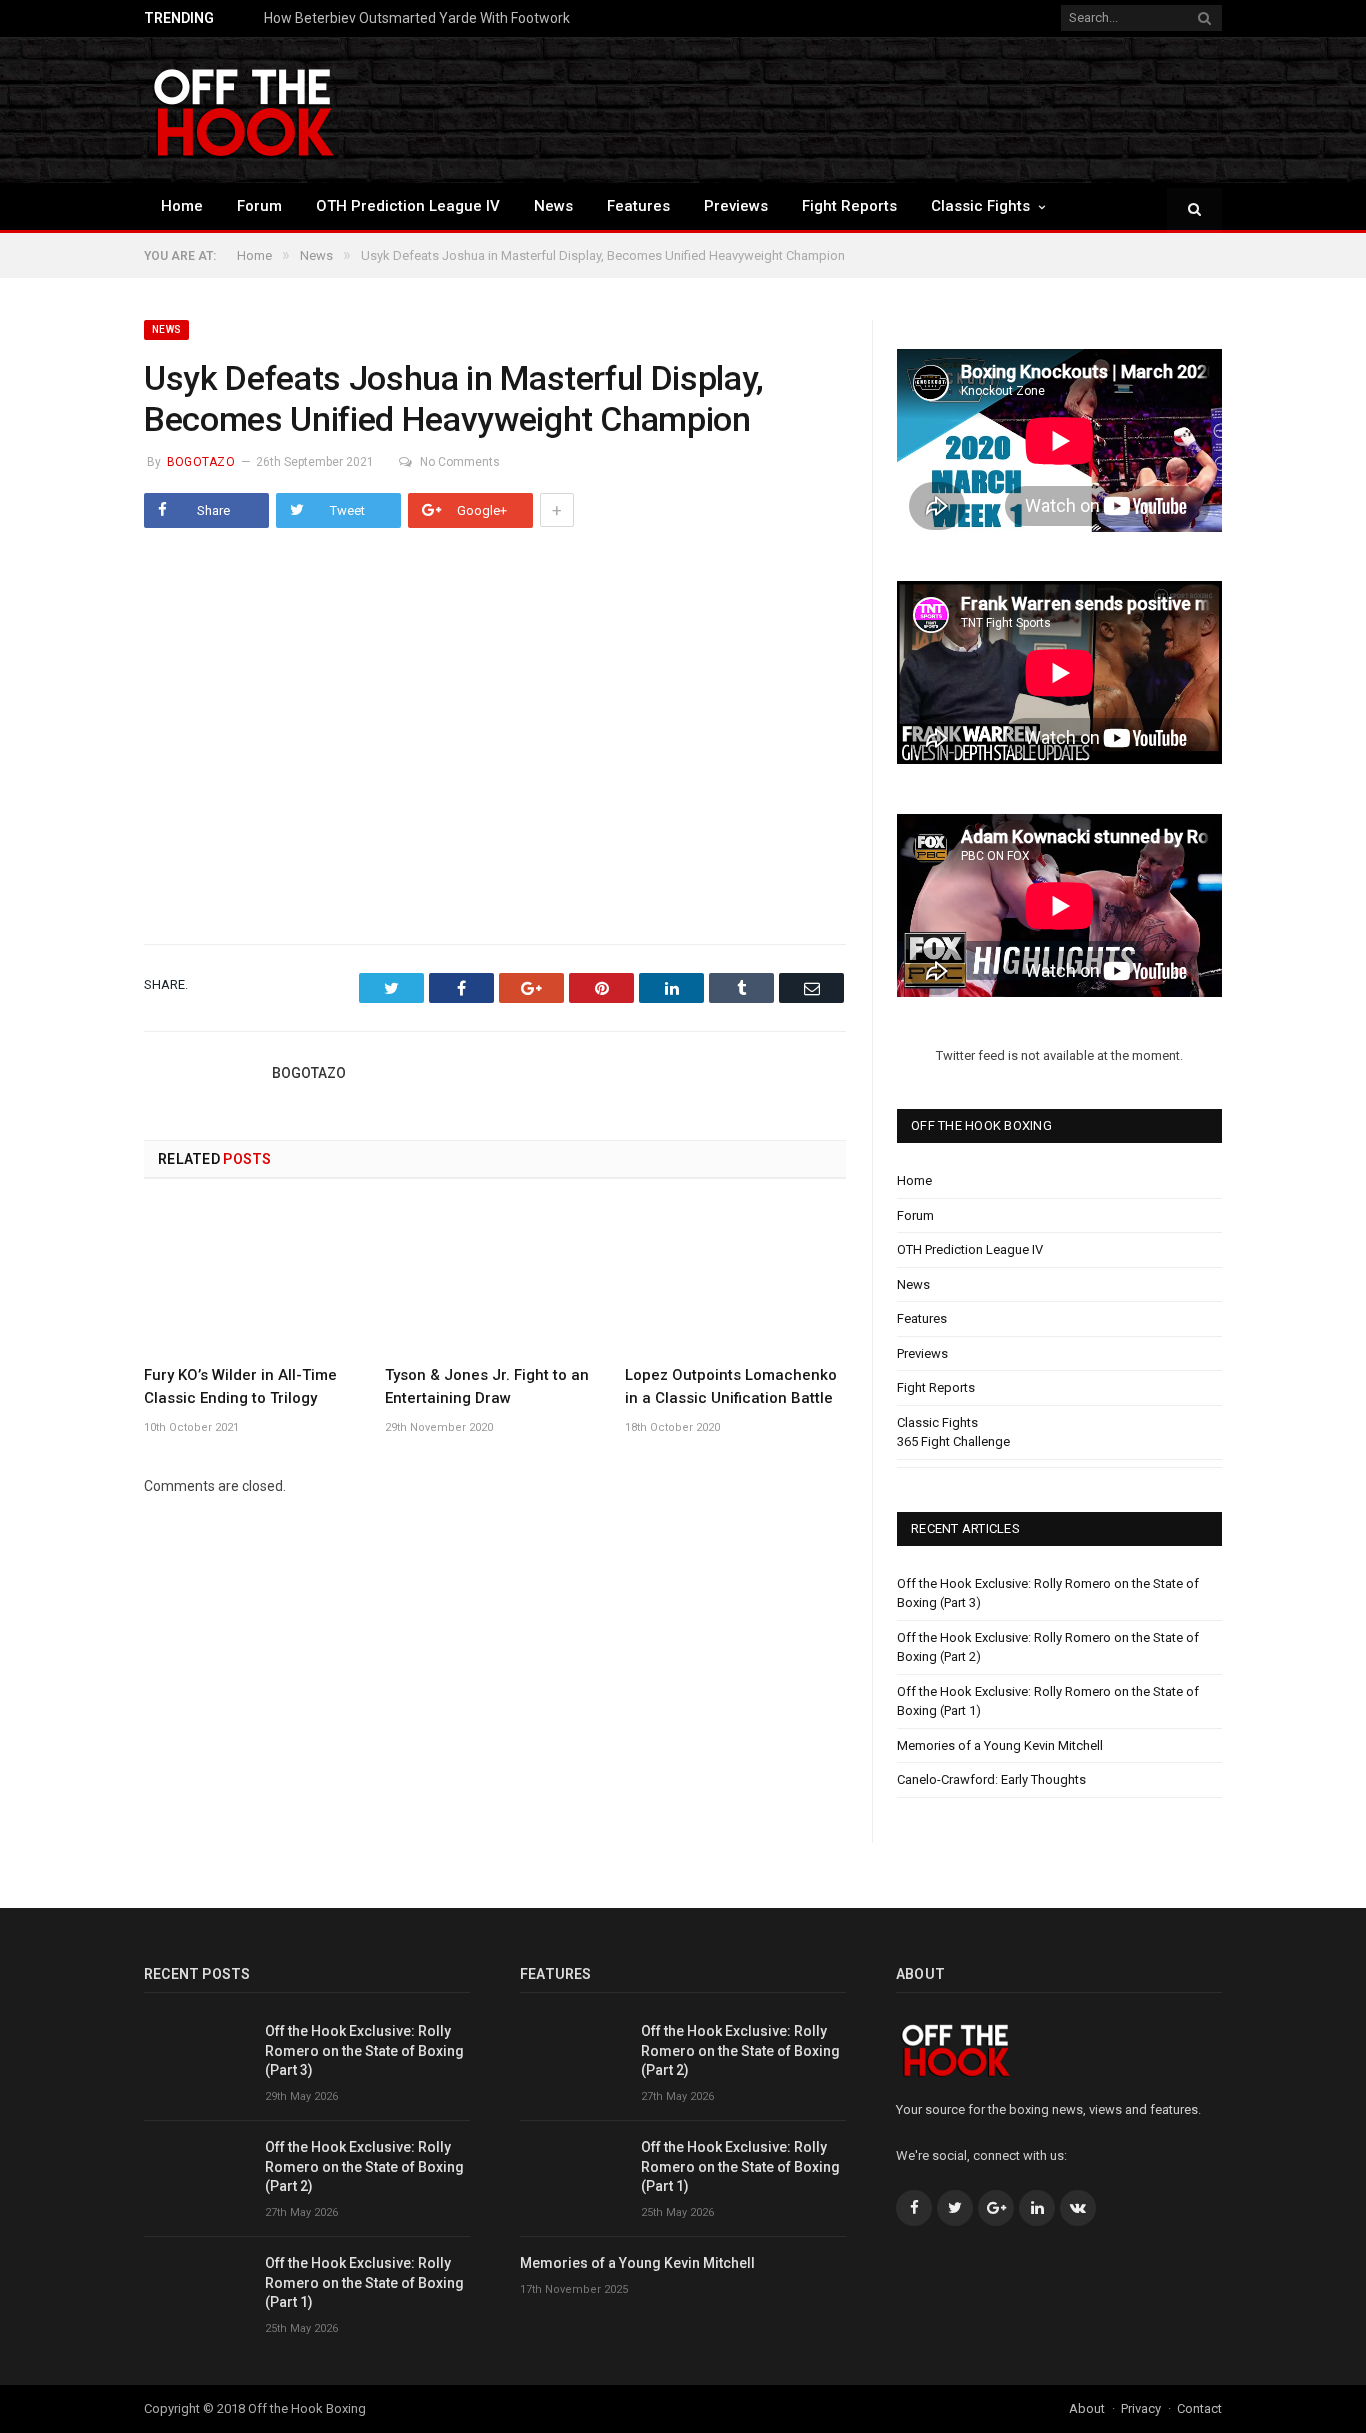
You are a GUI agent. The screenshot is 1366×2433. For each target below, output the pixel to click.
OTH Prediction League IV (408, 206)
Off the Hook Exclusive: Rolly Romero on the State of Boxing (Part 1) (364, 2282)
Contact (1199, 2408)
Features (638, 206)
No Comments (460, 462)
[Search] (1194, 210)
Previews (736, 206)
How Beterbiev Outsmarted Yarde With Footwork (417, 18)
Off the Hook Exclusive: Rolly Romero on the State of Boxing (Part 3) (364, 2050)
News (553, 206)
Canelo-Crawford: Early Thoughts (991, 1779)
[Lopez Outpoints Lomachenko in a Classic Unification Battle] (735, 1279)
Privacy (1141, 2408)
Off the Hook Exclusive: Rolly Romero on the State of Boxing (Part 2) (364, 2166)
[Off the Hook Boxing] (244, 109)
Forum (259, 206)
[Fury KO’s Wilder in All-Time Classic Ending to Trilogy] (254, 1279)
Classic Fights (980, 206)
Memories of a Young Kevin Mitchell (1000, 1745)
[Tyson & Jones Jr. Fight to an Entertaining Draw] (495, 1279)
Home (182, 206)
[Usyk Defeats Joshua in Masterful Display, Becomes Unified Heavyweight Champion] (495, 733)
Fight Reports (849, 206)
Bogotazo (201, 462)
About (1087, 2408)
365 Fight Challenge (953, 1441)
